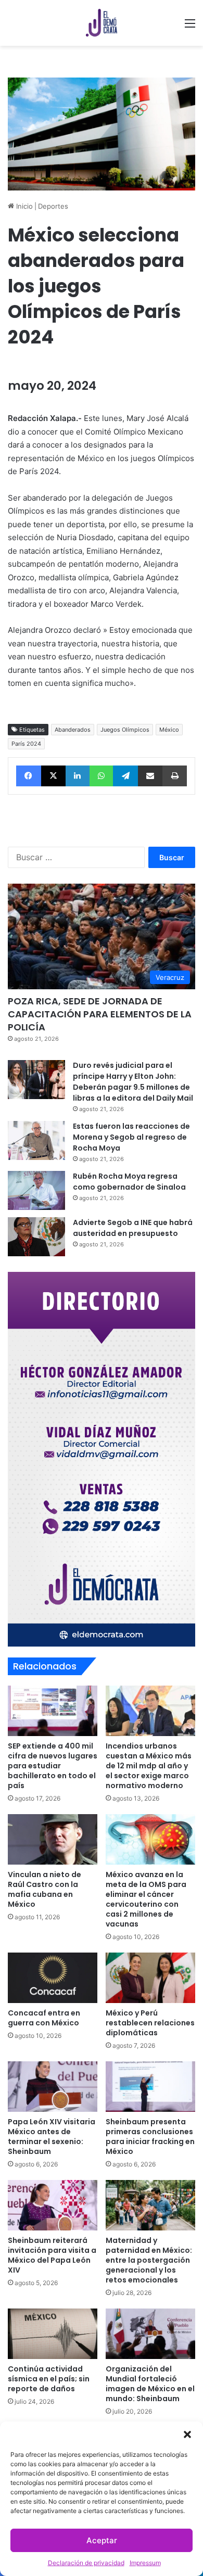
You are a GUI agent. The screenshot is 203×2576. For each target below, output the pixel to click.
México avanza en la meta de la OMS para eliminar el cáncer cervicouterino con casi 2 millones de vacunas (146, 1899)
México (169, 730)
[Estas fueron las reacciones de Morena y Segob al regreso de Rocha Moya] (36, 1140)
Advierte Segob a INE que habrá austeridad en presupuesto (133, 1228)
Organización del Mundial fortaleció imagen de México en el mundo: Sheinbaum (150, 2384)
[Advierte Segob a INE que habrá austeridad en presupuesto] (36, 1237)
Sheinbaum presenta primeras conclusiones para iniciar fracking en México (150, 2137)
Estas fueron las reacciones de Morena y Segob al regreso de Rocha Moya (131, 1137)
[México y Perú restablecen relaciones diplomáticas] (150, 1978)
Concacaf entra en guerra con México (44, 2018)
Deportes (53, 206)
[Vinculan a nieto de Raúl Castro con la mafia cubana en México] (53, 1839)
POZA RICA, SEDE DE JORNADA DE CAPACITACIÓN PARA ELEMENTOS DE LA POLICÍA (100, 1014)
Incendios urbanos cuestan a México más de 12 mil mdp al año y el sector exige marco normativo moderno (149, 1766)
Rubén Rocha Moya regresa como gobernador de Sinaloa (129, 1182)
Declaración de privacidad (86, 2563)
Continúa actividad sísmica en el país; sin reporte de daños (49, 2379)
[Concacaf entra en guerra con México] (53, 1978)
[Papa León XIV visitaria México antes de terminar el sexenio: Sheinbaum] (53, 2087)
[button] (187, 2434)
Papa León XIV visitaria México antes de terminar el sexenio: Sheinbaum (52, 2137)
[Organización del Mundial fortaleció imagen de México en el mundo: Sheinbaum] (150, 2334)
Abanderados (73, 730)
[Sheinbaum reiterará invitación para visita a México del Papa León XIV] (53, 2205)
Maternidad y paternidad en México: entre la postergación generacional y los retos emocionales (149, 2260)
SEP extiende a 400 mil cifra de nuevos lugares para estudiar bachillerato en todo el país (53, 1766)
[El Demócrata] (102, 23)
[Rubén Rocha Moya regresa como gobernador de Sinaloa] (36, 1190)
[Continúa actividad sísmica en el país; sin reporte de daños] (53, 2334)
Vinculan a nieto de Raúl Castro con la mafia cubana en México (45, 1889)
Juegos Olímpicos (125, 730)
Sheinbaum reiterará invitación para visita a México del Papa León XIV (52, 2255)
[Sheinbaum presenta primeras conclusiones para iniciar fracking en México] (150, 2087)
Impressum (145, 2563)
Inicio (23, 206)
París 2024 (26, 744)
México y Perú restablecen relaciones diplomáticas (150, 2023)
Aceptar (102, 2540)
